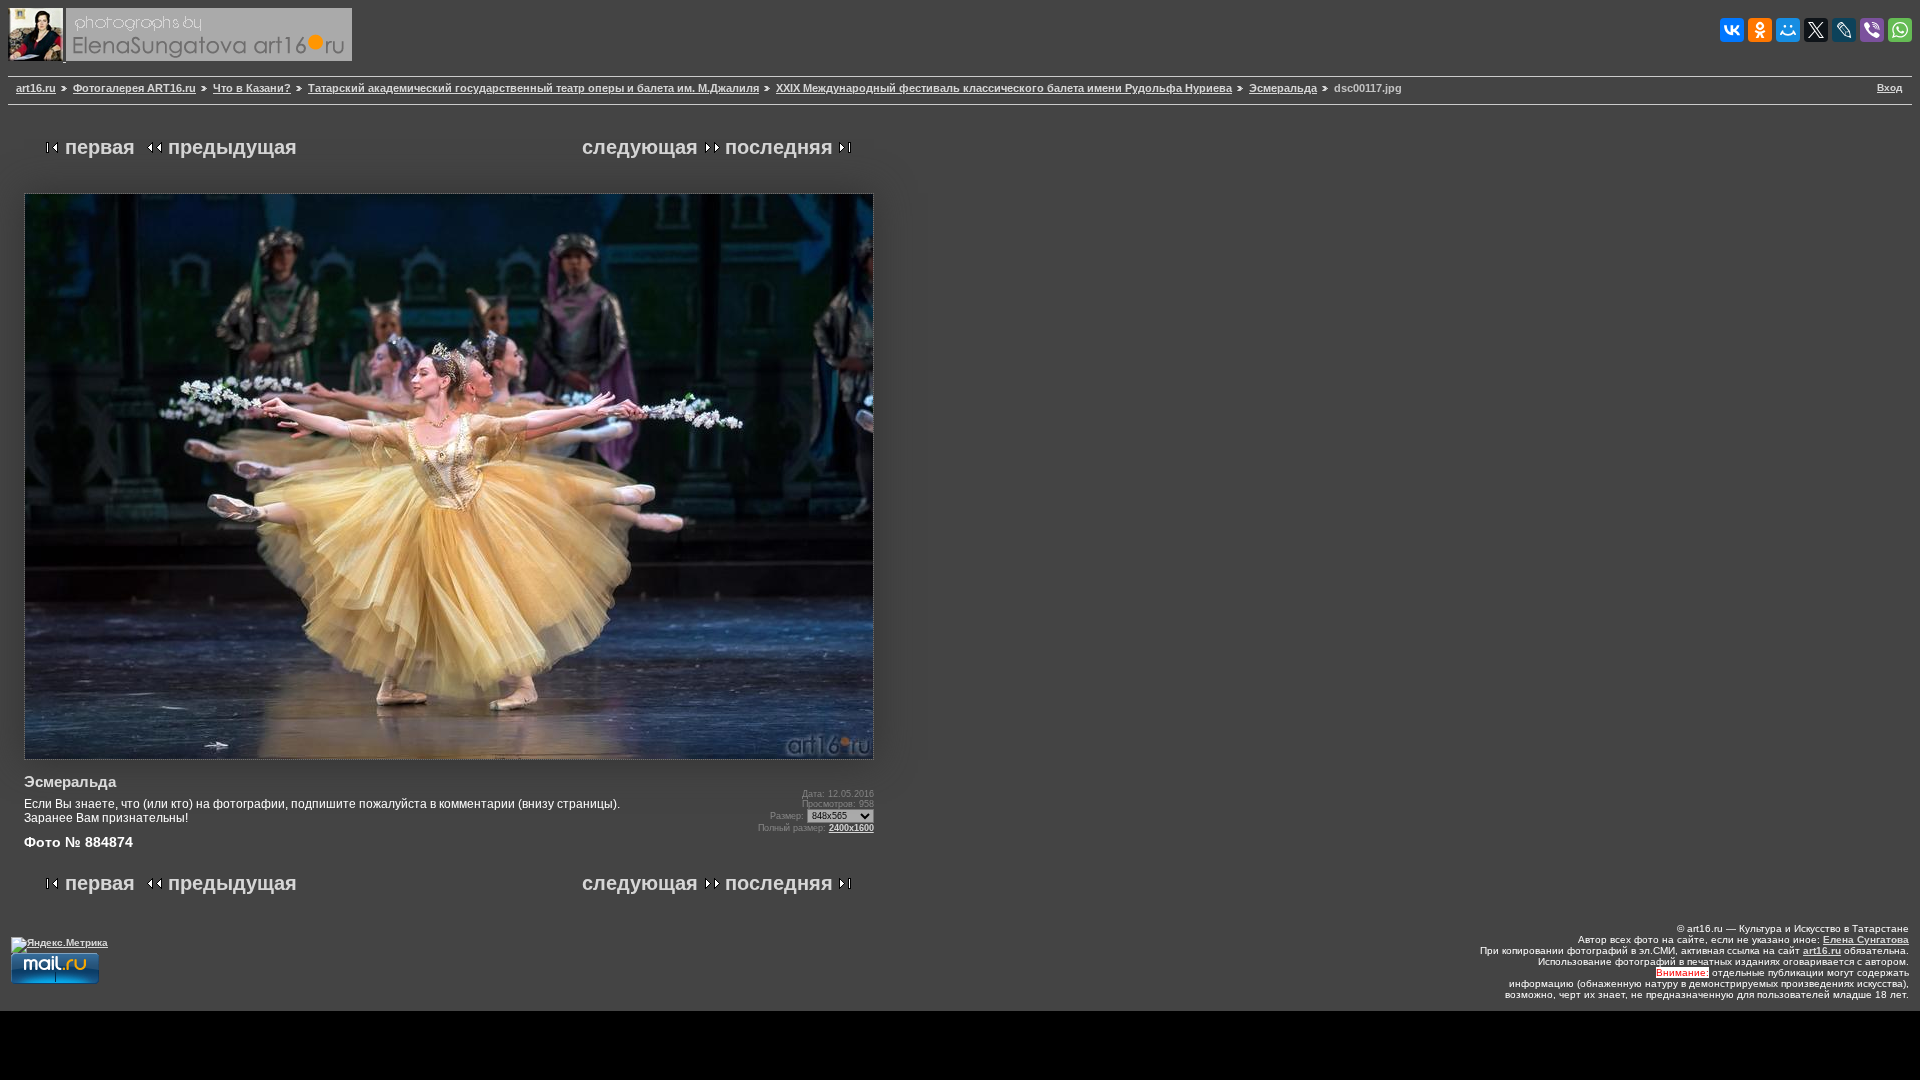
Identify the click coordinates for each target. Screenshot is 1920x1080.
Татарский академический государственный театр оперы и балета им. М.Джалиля (533, 88)
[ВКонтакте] (1732, 30)
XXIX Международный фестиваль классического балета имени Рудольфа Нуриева (1004, 88)
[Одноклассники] (1760, 30)
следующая (640, 147)
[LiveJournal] (1844, 30)
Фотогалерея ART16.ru (134, 88)
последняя (779, 147)
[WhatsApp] (1900, 30)
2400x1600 (851, 828)
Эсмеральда (1283, 88)
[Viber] (1872, 30)
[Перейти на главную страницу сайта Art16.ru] (37, 57)
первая (100, 147)
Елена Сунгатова (1866, 939)
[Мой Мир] (1788, 30)
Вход (1889, 87)
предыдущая (232, 147)
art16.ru (36, 88)
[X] (1816, 30)
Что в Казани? (252, 88)
